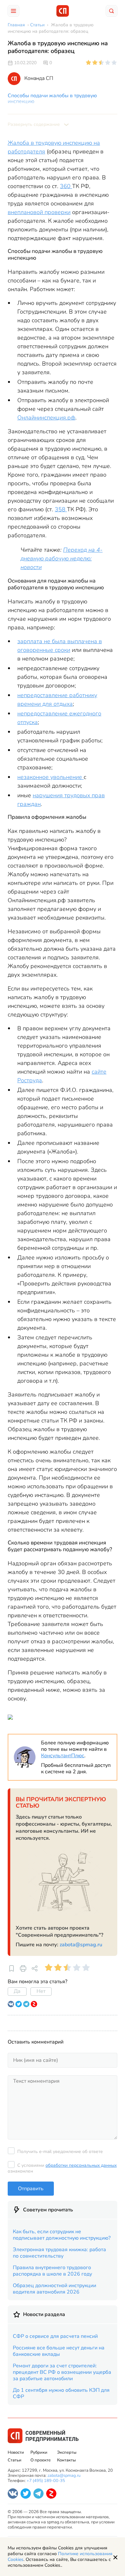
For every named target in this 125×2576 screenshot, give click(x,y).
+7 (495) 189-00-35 (46, 2481)
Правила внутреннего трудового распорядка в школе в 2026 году (52, 2271)
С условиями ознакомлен (62, 2168)
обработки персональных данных (81, 2165)
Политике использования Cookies (60, 2557)
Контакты (66, 2460)
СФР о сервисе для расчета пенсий (55, 2336)
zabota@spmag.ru (81, 1945)
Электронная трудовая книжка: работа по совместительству (59, 2253)
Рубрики (39, 2452)
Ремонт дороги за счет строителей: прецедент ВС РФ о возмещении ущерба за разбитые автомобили (62, 2372)
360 (66, 186)
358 (61, 509)
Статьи (15, 2460)
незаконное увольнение (50, 777)
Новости (16, 2452)
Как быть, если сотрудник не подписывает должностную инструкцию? (62, 2235)
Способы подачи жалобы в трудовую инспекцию (52, 99)
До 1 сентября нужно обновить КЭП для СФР (61, 2393)
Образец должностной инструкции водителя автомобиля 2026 (54, 2289)
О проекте (41, 2460)
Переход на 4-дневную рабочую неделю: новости (62, 558)
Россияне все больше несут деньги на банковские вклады (59, 2351)
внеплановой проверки (39, 212)
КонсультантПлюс (63, 1756)
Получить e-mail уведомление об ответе (60, 2152)
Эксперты (67, 2452)
